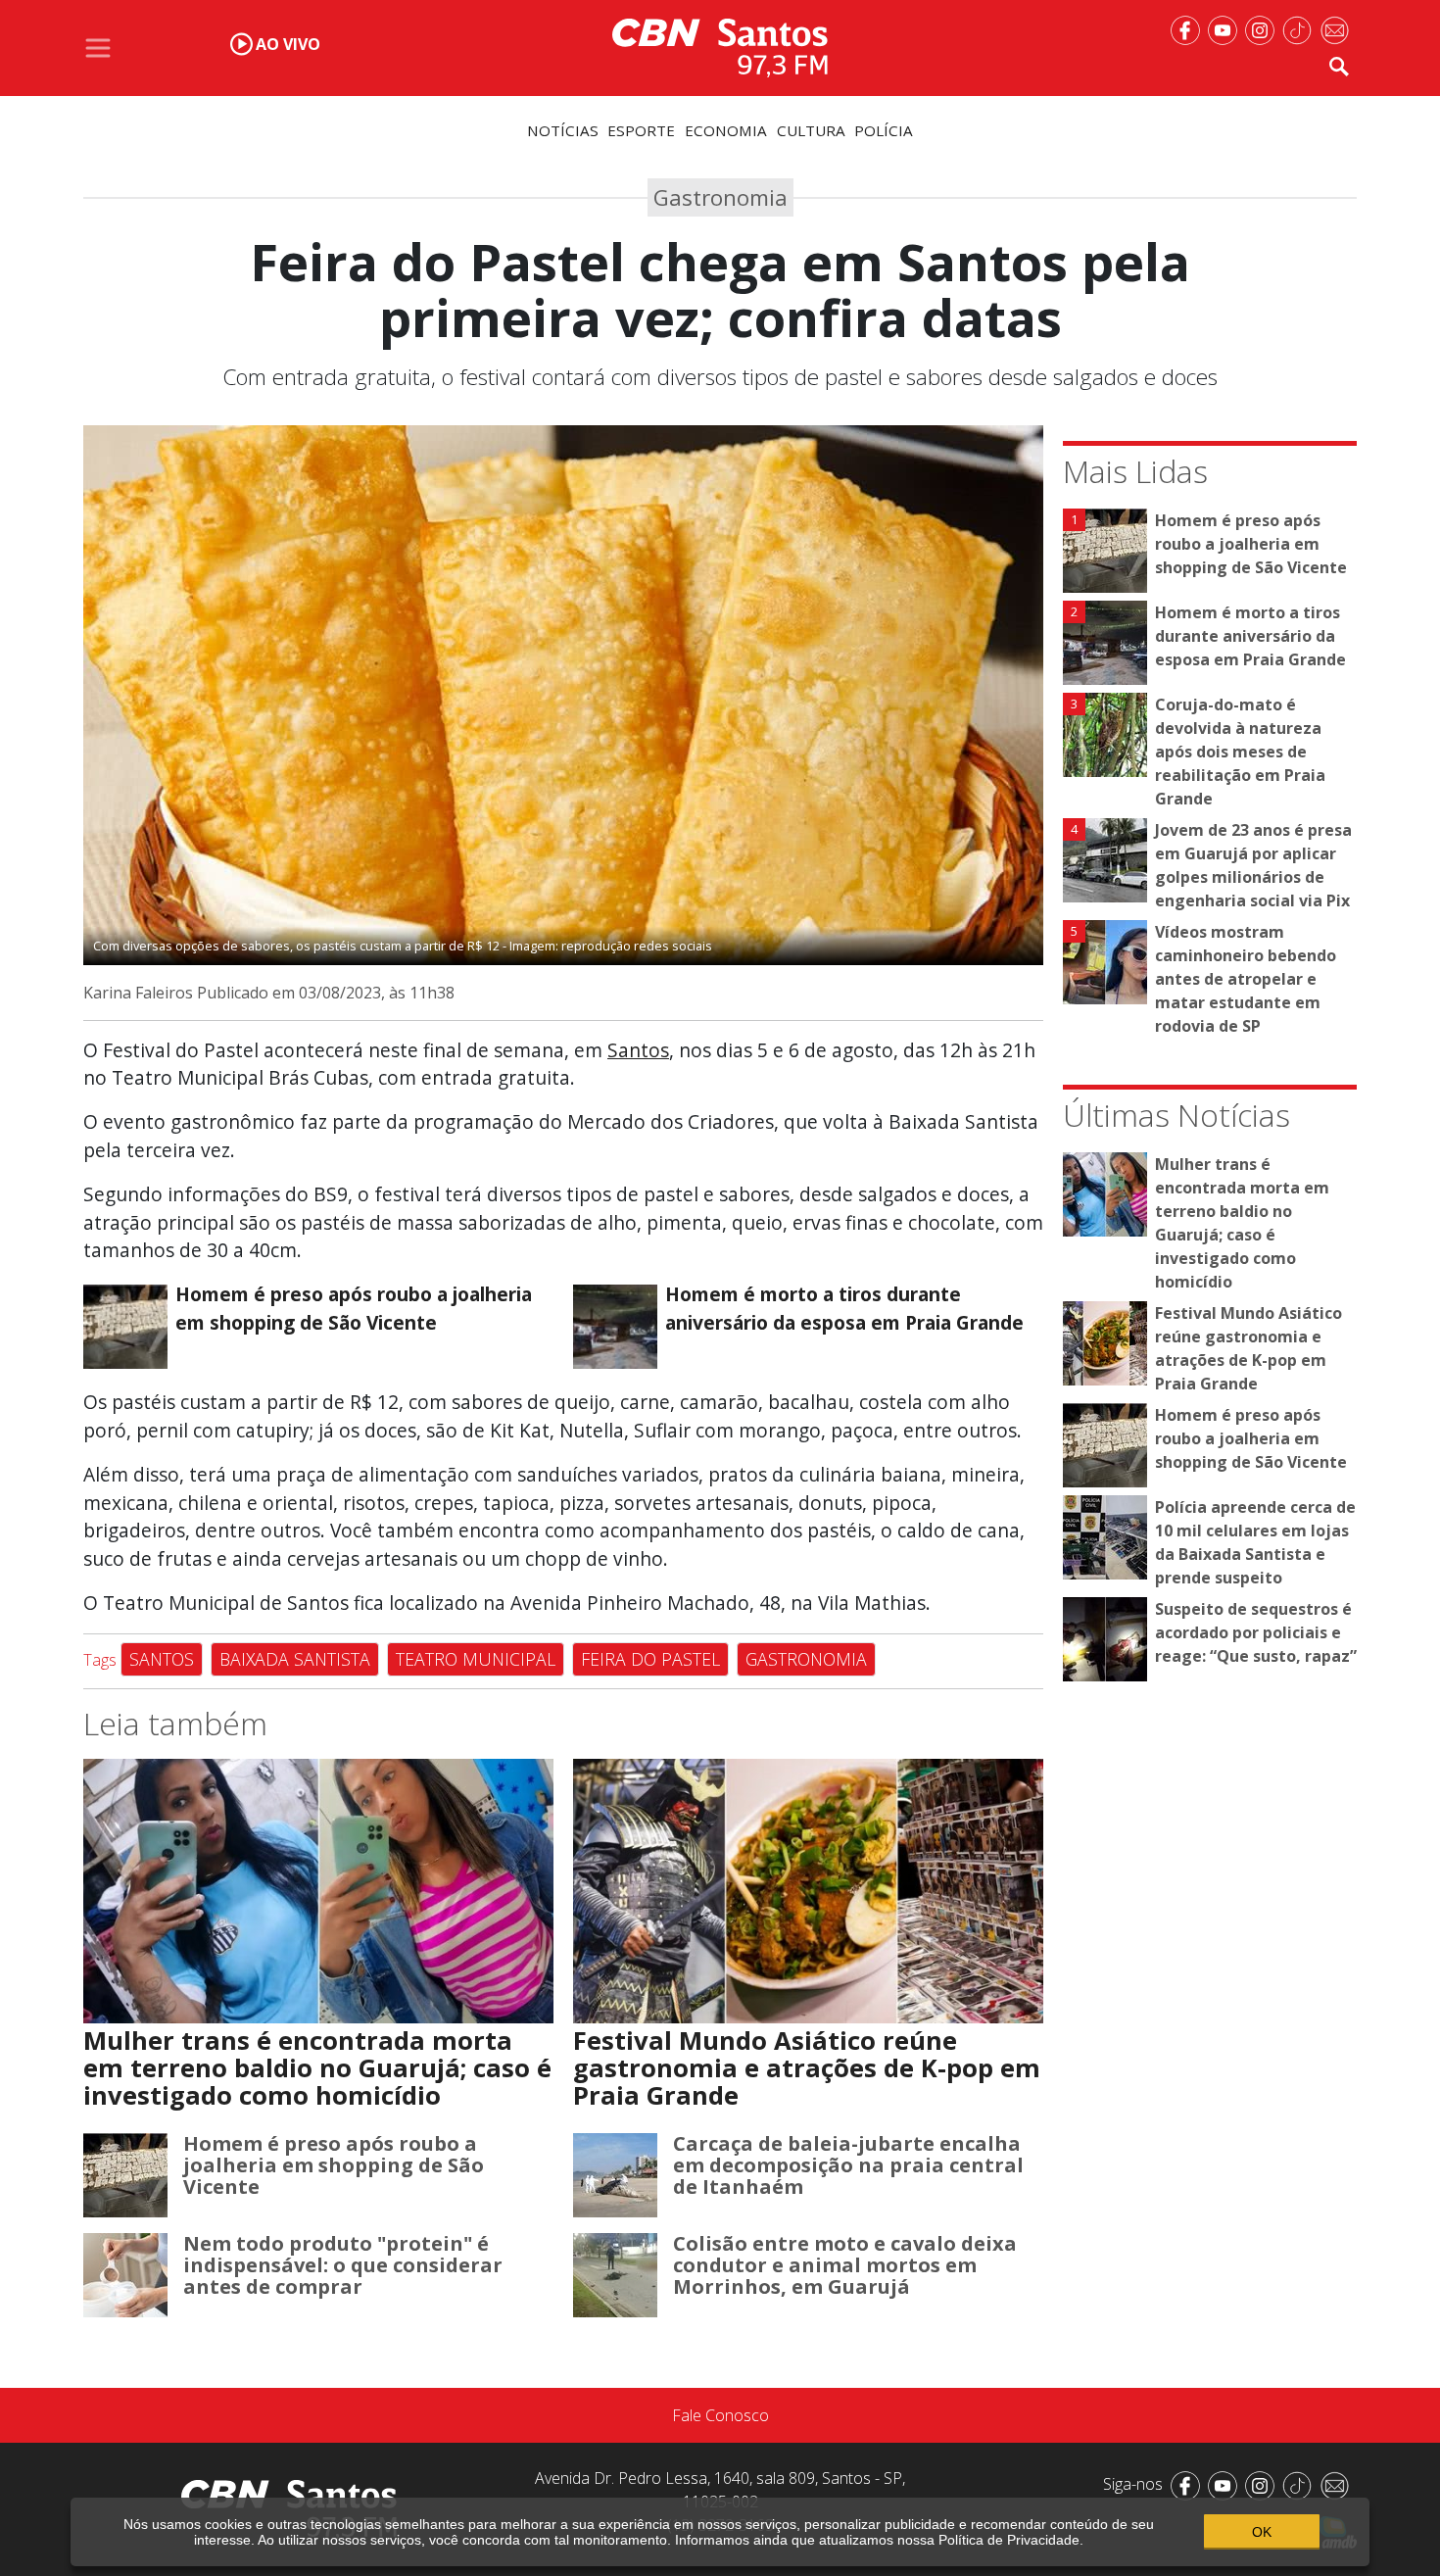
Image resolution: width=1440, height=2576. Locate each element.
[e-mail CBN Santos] (1338, 28)
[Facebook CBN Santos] (1189, 28)
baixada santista (295, 1659)
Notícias (563, 130)
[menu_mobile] (98, 48)
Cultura (811, 130)
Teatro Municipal (476, 1659)
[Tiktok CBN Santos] (1301, 28)
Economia (726, 130)
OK (1262, 2532)
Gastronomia (806, 1659)
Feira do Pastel (650, 1659)
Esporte (641, 130)
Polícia (884, 130)
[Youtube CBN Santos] (1226, 28)
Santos (638, 1050)
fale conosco (720, 2415)
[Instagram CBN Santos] (1264, 28)
